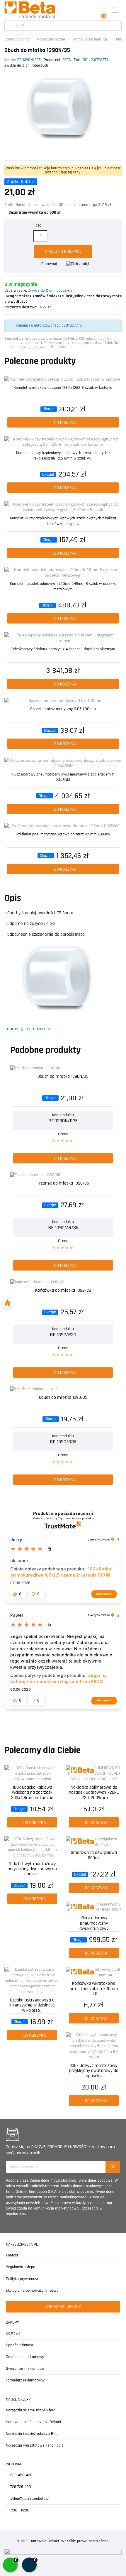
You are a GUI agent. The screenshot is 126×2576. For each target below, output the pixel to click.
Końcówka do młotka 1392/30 (63, 1291)
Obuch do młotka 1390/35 (63, 1398)
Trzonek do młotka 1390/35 (63, 1184)
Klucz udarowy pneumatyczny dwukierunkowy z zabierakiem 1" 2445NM (63, 777)
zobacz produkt (104, 1594)
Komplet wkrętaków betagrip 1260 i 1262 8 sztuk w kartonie (63, 388)
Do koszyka (65, 423)
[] (9, 26)
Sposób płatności (20, 2345)
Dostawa (13, 2333)
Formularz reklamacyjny (25, 2380)
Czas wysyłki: (16, 290)
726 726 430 (20, 2487)
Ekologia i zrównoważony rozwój (33, 2290)
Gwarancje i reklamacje (25, 2369)
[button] (18, 1594)
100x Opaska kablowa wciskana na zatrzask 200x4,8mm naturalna (32, 1792)
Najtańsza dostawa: (21, 307)
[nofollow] (78, 264)
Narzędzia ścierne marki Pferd (31, 2410)
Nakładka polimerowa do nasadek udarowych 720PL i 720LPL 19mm (94, 1792)
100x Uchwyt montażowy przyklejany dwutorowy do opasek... (32, 1868)
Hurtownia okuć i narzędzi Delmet (34, 2422)
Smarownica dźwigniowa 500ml (94, 1855)
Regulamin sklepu (21, 2267)
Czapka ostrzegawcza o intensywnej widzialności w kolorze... (32, 2005)
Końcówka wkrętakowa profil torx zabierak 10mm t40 (94, 1988)
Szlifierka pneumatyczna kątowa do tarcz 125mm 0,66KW (63, 834)
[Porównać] (118, 382)
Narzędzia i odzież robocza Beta (32, 2434)
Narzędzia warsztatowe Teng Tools (35, 2445)
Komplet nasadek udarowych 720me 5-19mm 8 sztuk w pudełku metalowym (63, 586)
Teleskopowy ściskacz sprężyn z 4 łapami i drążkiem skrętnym (63, 649)
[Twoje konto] (89, 10)
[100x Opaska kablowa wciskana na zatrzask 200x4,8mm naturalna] (32, 1774)
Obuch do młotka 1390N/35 (63, 1077)
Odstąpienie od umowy (25, 2357)
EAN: (78, 60)
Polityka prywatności (23, 2279)
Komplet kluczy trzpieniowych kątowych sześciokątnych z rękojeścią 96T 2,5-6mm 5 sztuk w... (63, 456)
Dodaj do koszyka (63, 252)
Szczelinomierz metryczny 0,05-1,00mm (63, 709)
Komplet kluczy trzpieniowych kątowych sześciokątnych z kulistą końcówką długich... (63, 521)
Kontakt (12, 2255)
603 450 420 (21, 2475)
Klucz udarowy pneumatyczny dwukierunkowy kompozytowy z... (94, 1923)
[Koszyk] (102, 10)
